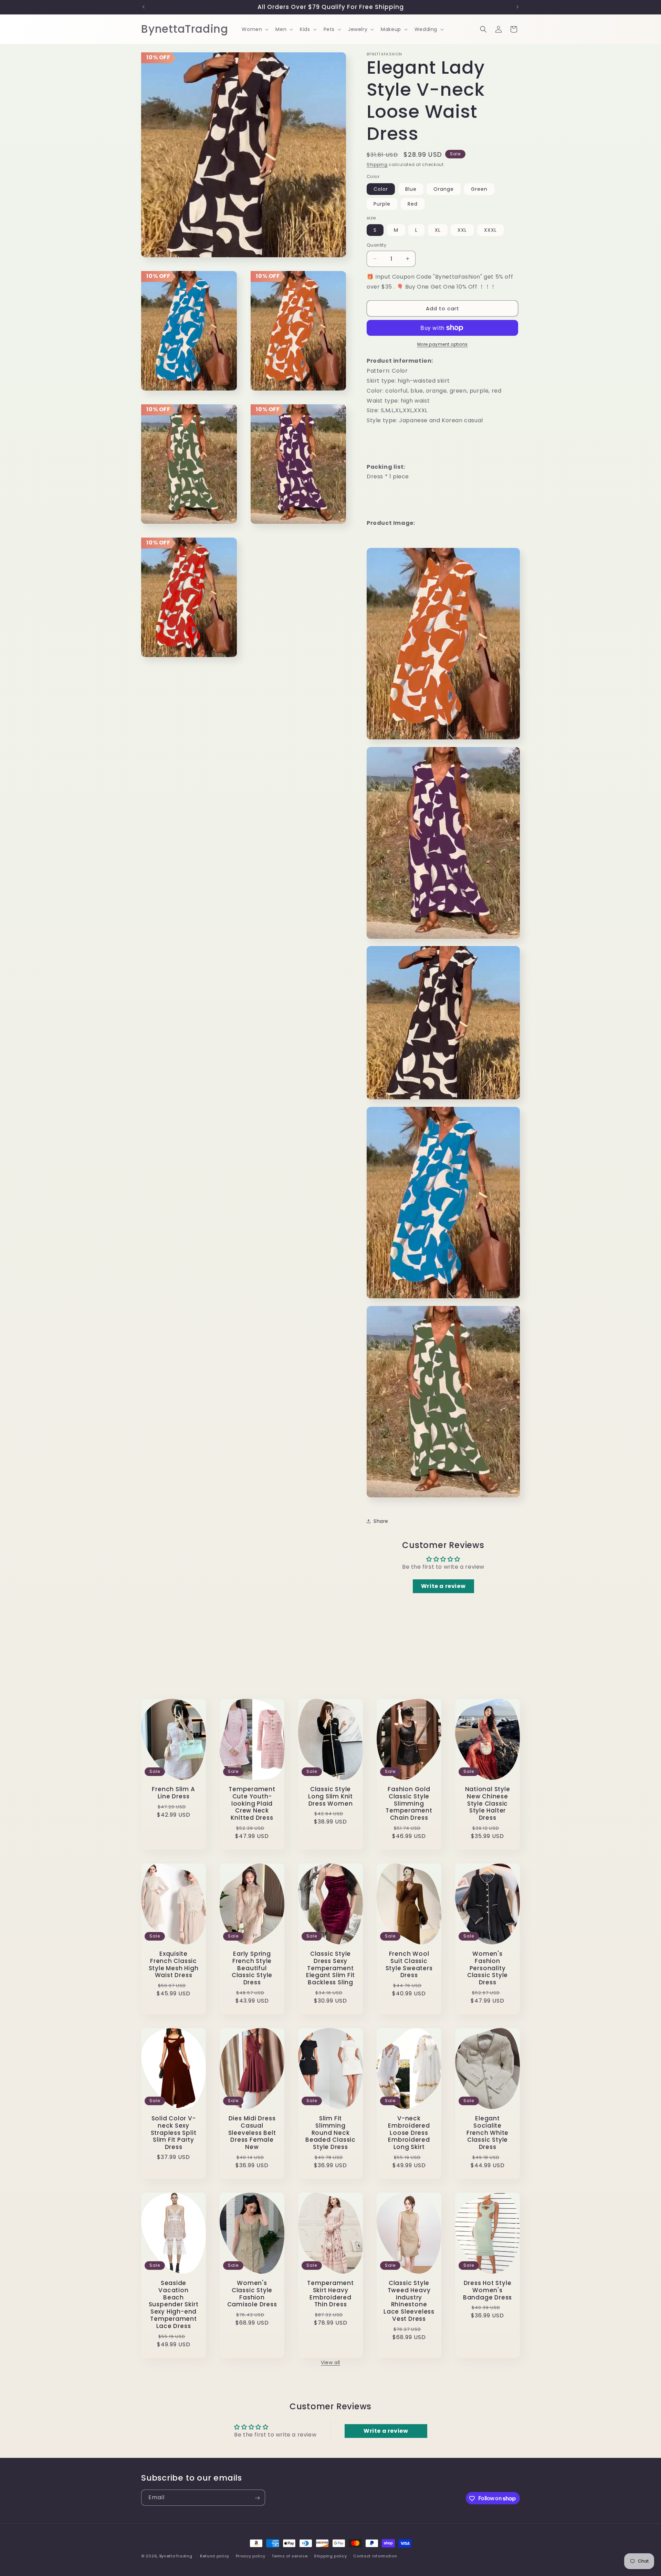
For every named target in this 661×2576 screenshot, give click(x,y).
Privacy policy (251, 2556)
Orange (444, 189)
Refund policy (215, 2556)
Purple (382, 204)
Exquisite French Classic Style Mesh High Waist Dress (174, 1965)
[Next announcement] (517, 7)
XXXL (490, 230)
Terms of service (290, 2556)
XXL (462, 230)
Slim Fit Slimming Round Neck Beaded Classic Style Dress (330, 2133)
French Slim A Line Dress (173, 1793)
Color (381, 189)
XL (438, 230)
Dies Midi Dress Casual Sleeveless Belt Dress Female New (252, 2133)
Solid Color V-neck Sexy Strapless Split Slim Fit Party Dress (174, 2133)
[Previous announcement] (144, 7)
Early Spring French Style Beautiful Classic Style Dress (252, 1968)
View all (330, 2362)
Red (413, 204)
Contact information (375, 2556)
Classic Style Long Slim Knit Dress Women (330, 1796)
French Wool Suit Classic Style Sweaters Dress (409, 1965)
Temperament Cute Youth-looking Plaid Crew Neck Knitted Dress (252, 1804)
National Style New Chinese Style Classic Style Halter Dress (488, 1804)
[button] (254, 29)
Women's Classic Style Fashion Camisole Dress (252, 2294)
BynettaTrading (176, 2556)
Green (479, 189)
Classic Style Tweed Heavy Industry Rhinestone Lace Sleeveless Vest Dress (409, 2301)
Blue (411, 189)
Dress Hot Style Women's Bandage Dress (487, 2290)
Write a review (443, 1586)
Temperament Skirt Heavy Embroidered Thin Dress (330, 2294)
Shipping (377, 164)
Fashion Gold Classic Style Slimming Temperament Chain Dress (409, 1804)
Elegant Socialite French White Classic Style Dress (487, 2133)
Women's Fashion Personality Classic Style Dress (487, 1968)
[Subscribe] (257, 2498)
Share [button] (381, 1521)
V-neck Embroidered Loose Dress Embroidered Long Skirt (409, 2133)
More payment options (443, 344)
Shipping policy (330, 2556)
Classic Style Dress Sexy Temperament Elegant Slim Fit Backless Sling (330, 1968)
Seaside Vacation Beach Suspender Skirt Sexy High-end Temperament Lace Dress (174, 2305)
